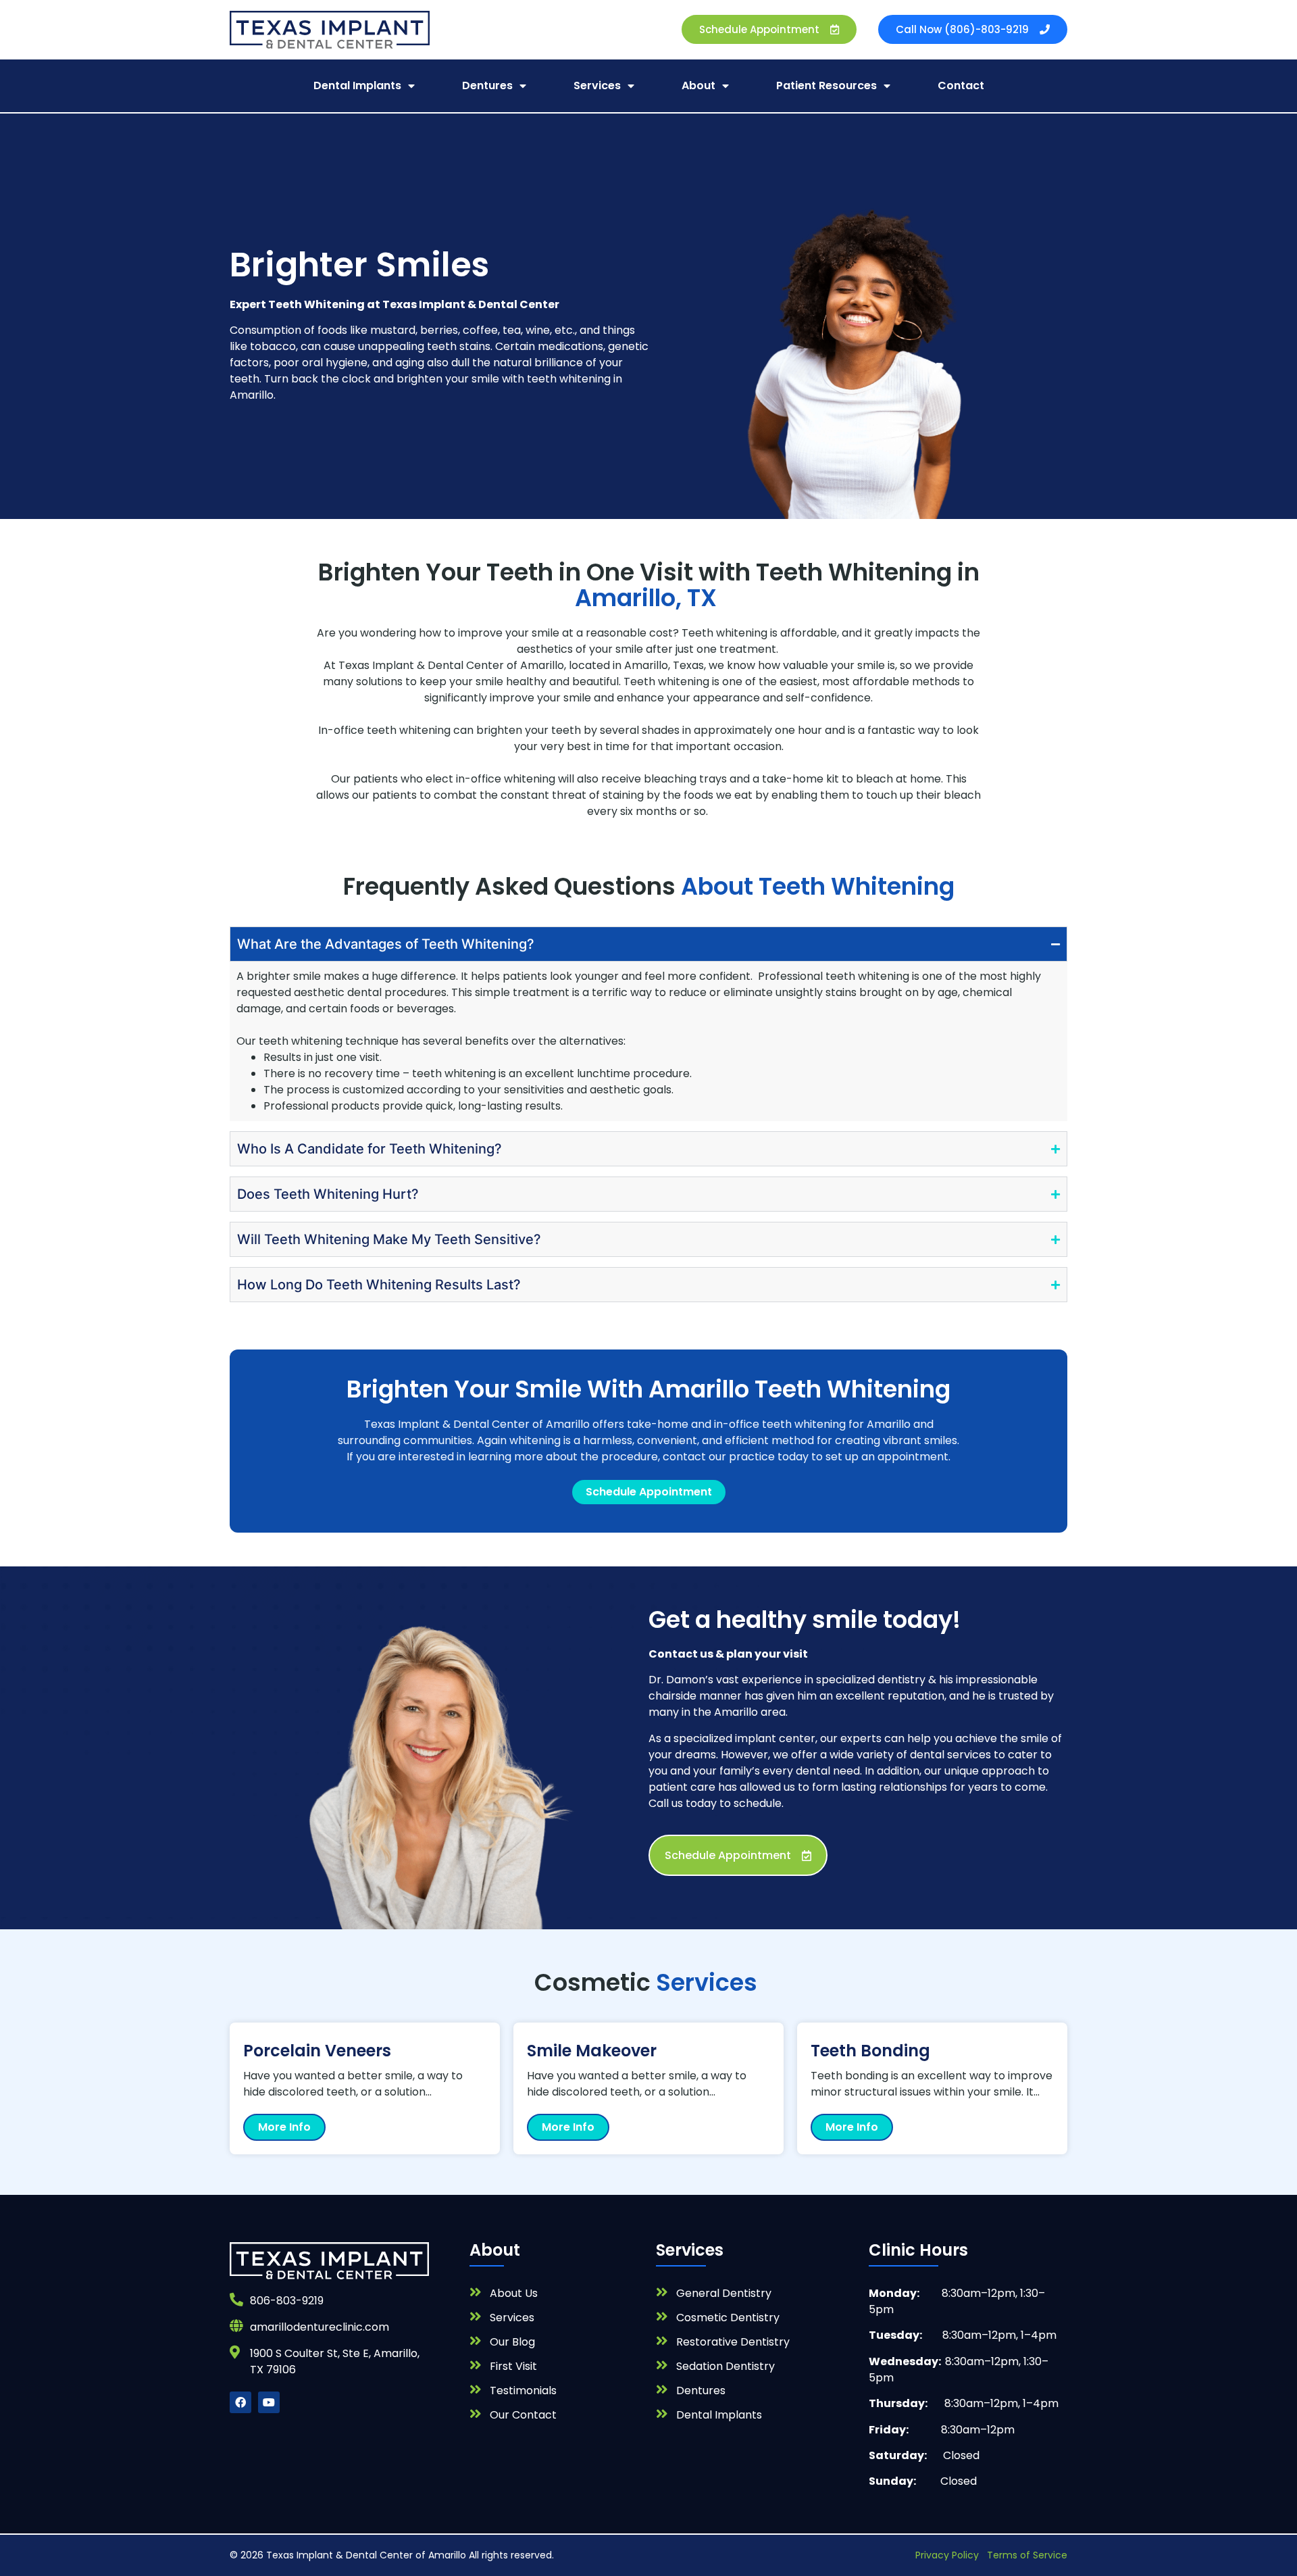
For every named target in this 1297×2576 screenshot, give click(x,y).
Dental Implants (357, 85)
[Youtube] (269, 2402)
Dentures (487, 85)
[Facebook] (240, 2402)
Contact (961, 85)
